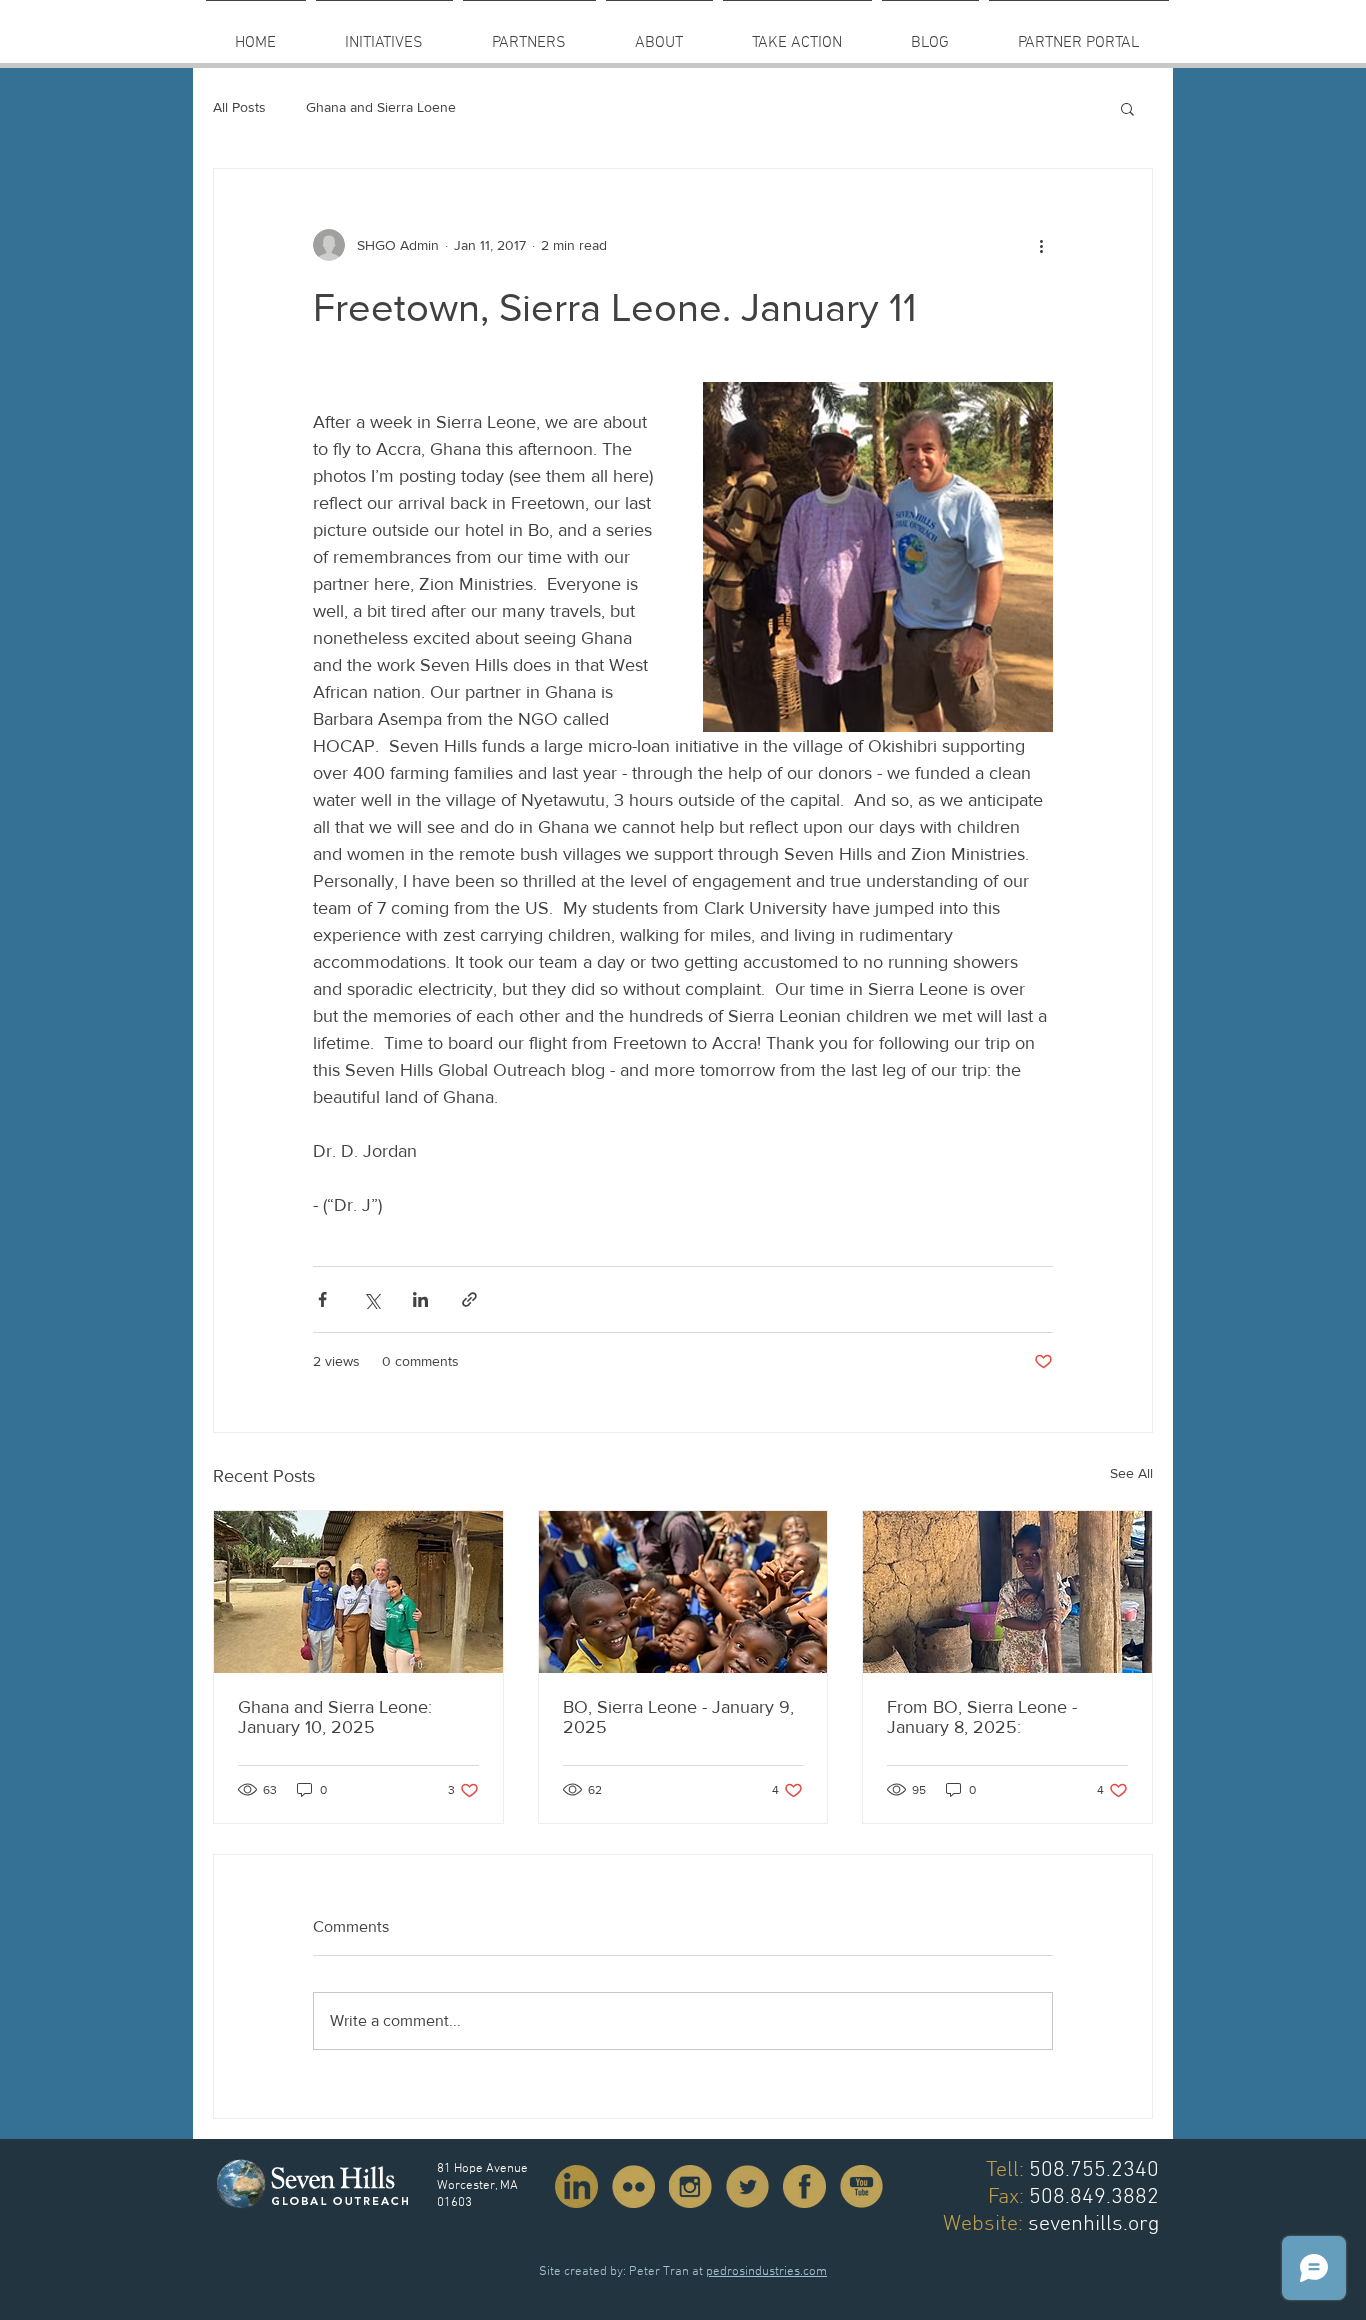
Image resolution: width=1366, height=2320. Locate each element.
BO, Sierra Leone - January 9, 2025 (678, 1717)
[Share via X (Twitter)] (371, 1299)
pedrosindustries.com (766, 2272)
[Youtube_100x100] (861, 2186)
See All (1131, 1473)
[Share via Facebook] (322, 1299)
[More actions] (1041, 245)
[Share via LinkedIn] (420, 1299)
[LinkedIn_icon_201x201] (576, 2186)
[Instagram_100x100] (690, 2186)
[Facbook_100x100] (804, 2186)
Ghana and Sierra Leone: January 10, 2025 (335, 1717)
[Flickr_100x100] (633, 2186)
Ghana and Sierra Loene (381, 107)
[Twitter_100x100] (747, 2186)
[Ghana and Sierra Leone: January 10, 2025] (358, 1592)
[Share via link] (469, 1299)
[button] (529, 34)
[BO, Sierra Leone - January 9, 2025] (683, 1592)
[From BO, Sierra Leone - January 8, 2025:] (1007, 1592)
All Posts (239, 107)
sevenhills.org (1093, 2224)
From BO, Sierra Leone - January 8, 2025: (982, 1717)
